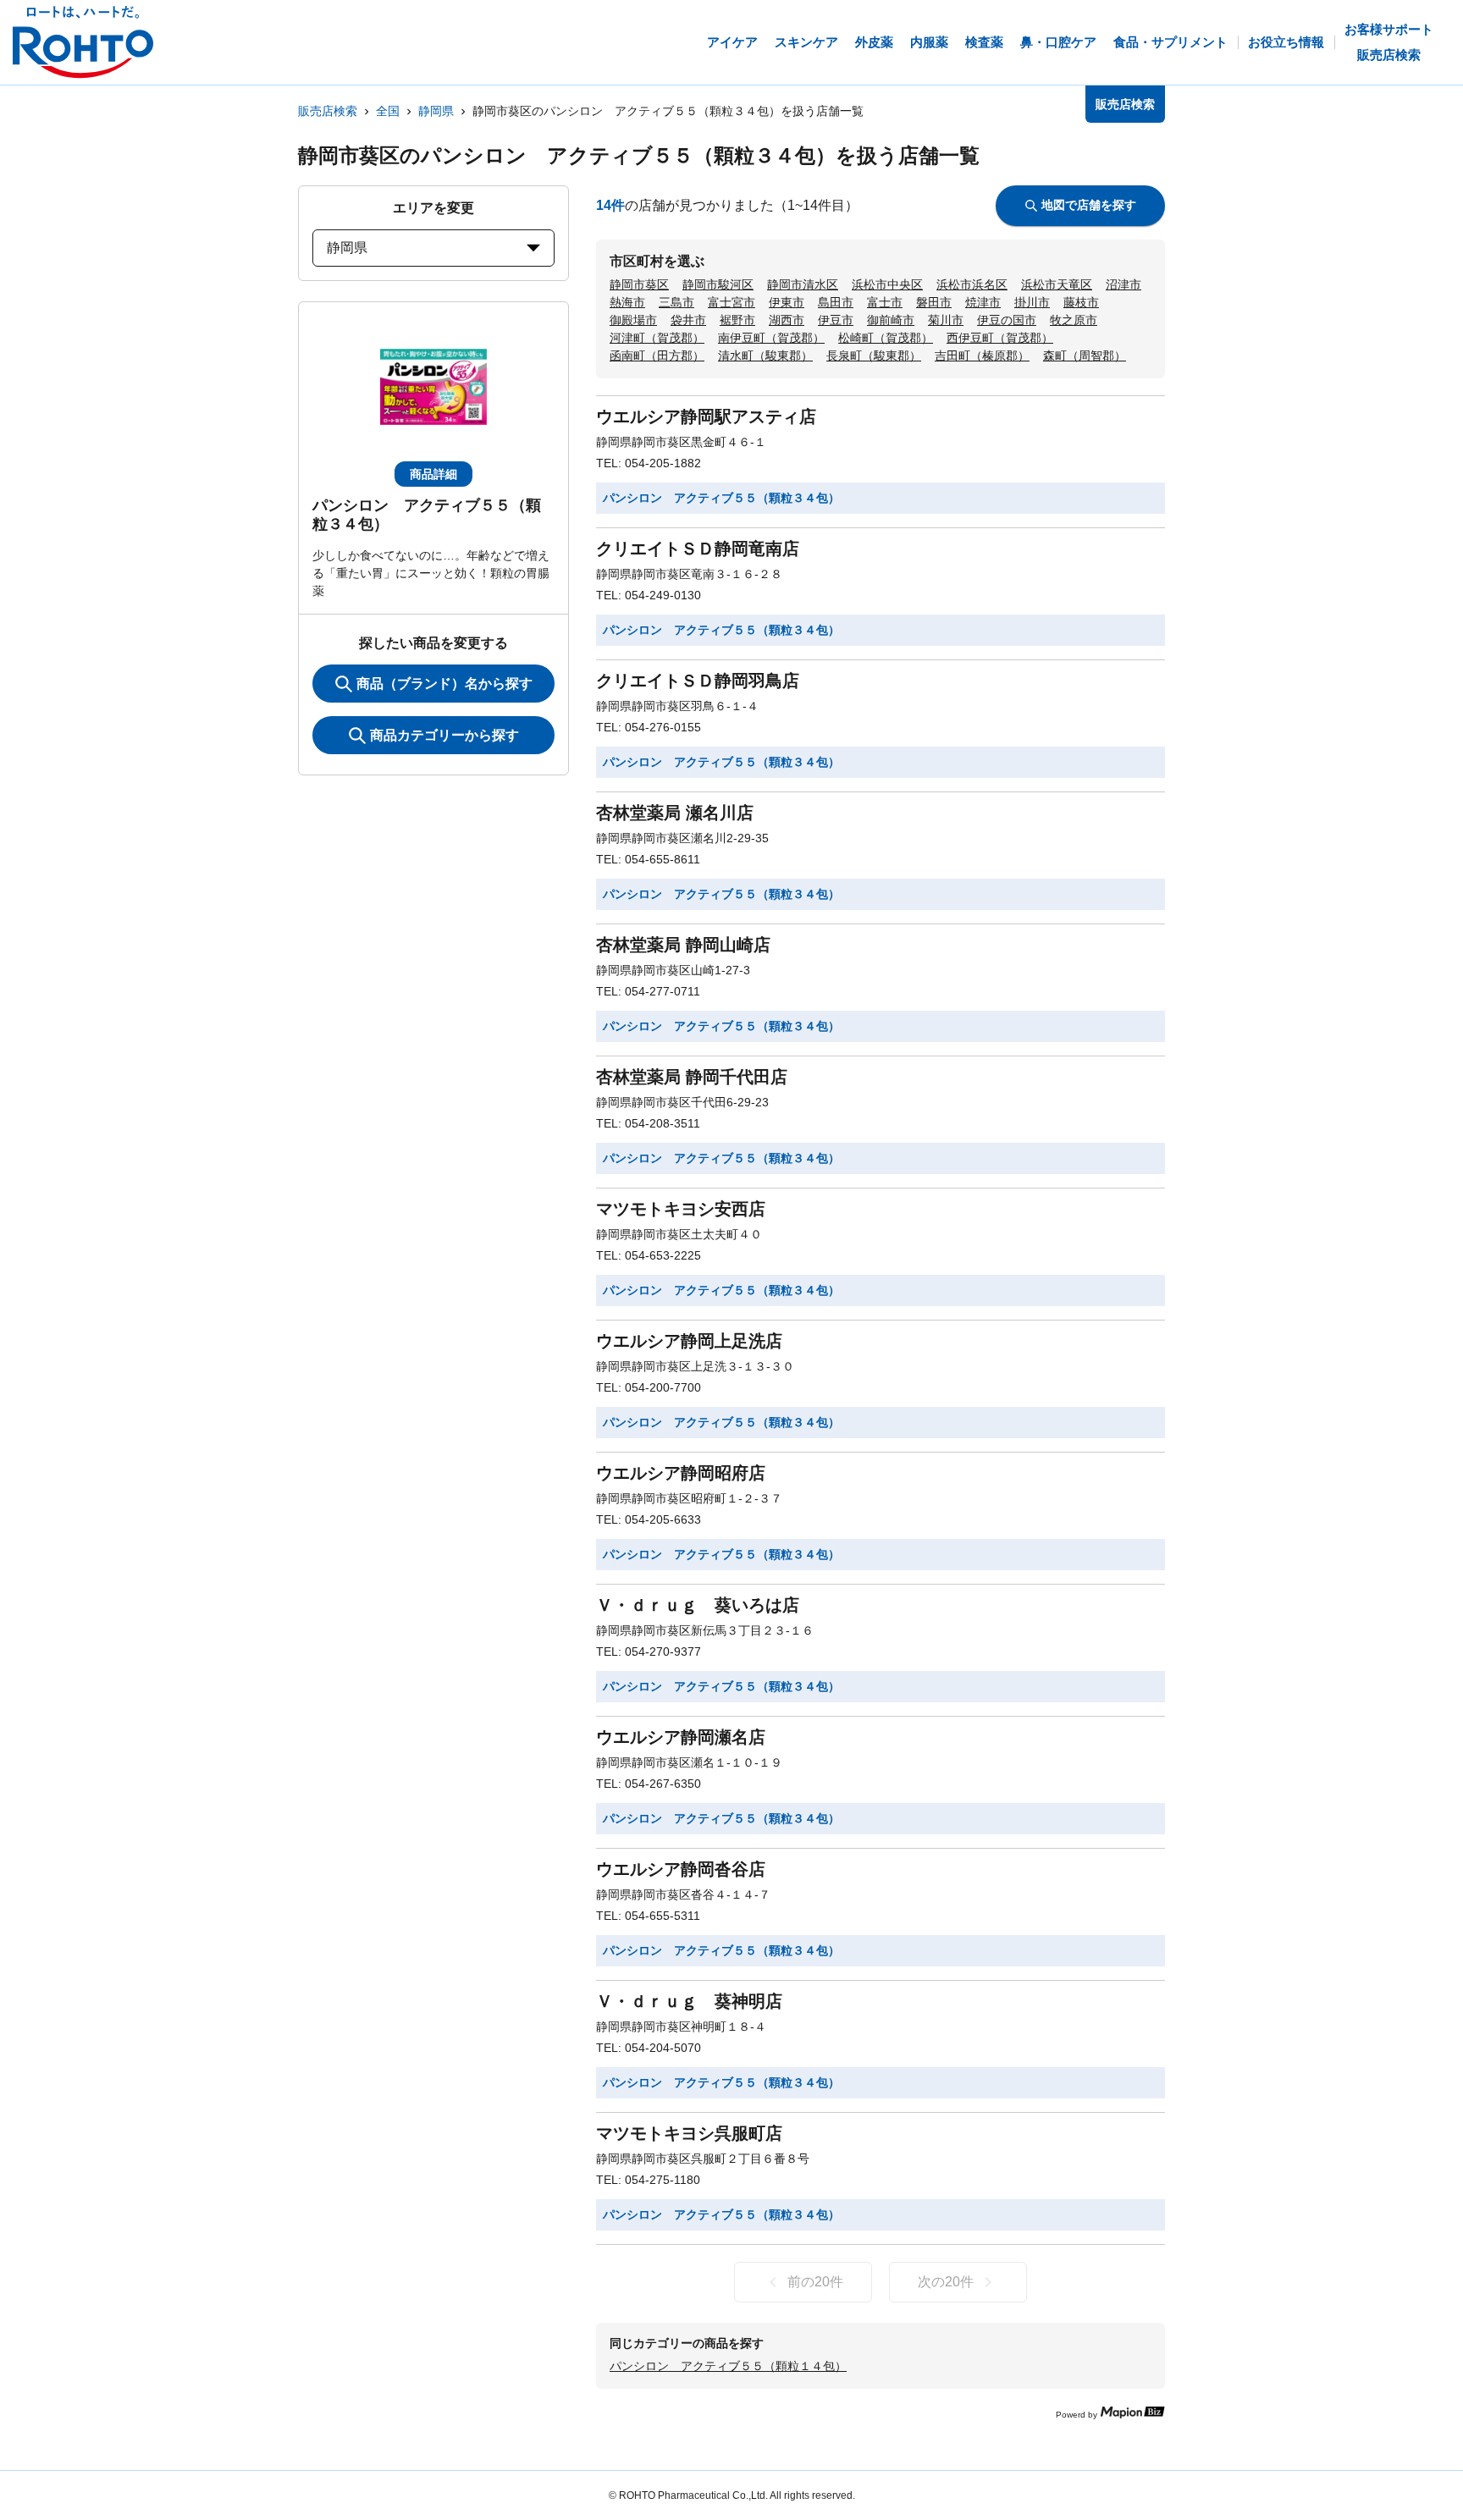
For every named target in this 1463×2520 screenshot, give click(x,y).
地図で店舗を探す (1089, 205)
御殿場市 (633, 320)
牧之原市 (1074, 320)
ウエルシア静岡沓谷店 (681, 1869)
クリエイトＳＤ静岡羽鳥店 (698, 681)
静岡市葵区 (639, 284)
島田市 (836, 302)
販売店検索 (328, 111)
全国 (388, 111)
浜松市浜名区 (972, 284)
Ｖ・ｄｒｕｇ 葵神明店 (689, 2001)
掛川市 (1032, 302)
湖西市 (787, 320)
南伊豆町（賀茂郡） (771, 338)
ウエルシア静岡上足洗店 (689, 1341)
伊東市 (787, 302)
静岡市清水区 (803, 284)
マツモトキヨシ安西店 (681, 1209)
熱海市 (627, 302)
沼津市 (1123, 284)
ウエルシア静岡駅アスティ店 (706, 416)
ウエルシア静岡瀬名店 (681, 1737)
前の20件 (815, 2282)
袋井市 (688, 320)
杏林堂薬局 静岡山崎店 (683, 945)
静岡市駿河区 (718, 284)
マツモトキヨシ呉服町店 (689, 2133)
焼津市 (983, 302)
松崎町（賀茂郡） (886, 338)
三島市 (676, 302)
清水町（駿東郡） (765, 356)
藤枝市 (1081, 302)
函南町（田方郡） (657, 356)
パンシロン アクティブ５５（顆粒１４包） (728, 2366)
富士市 (885, 302)
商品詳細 (433, 474)
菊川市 (946, 320)
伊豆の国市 (1007, 320)
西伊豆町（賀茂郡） (1000, 338)
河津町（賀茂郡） (657, 338)
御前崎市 (891, 320)
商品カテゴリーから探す (444, 735)
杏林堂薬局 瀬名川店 (675, 813)
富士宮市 (731, 302)
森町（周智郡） (1085, 356)
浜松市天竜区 (1057, 284)
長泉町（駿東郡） (874, 356)
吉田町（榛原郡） (982, 356)
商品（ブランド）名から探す (444, 684)
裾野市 (737, 320)
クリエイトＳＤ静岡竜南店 (698, 549)
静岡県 (436, 111)
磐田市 (934, 302)
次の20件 (946, 2282)
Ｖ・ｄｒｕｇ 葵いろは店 (698, 1605)
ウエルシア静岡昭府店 (681, 1473)
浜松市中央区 (887, 284)
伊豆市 (836, 320)
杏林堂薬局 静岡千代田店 (692, 1077)
